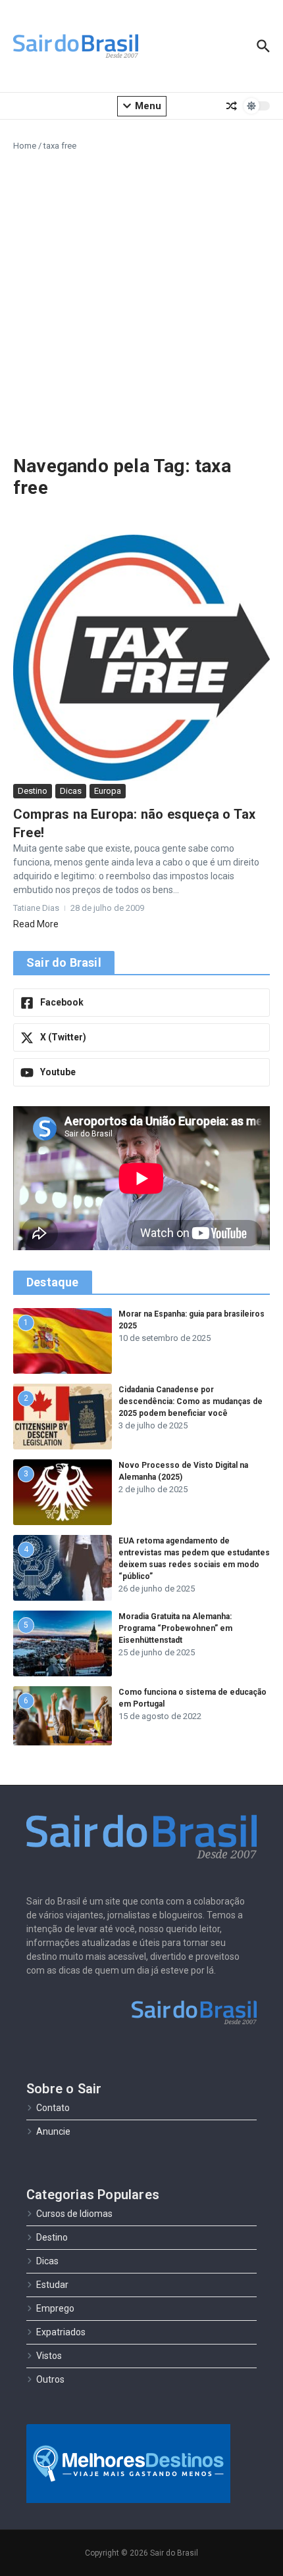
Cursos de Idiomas (74, 2214)
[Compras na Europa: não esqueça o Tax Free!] (141, 658)
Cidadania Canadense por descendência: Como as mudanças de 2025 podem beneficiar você (191, 1401)
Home (25, 146)
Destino (33, 791)
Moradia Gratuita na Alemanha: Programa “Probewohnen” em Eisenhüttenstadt (175, 1628)
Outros (50, 2379)
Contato (53, 2108)
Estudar (52, 2285)
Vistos (49, 2356)
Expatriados (61, 2332)
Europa (108, 791)
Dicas (71, 791)
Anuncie (53, 2131)
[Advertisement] (141, 301)
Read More (36, 924)
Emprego (55, 2308)
